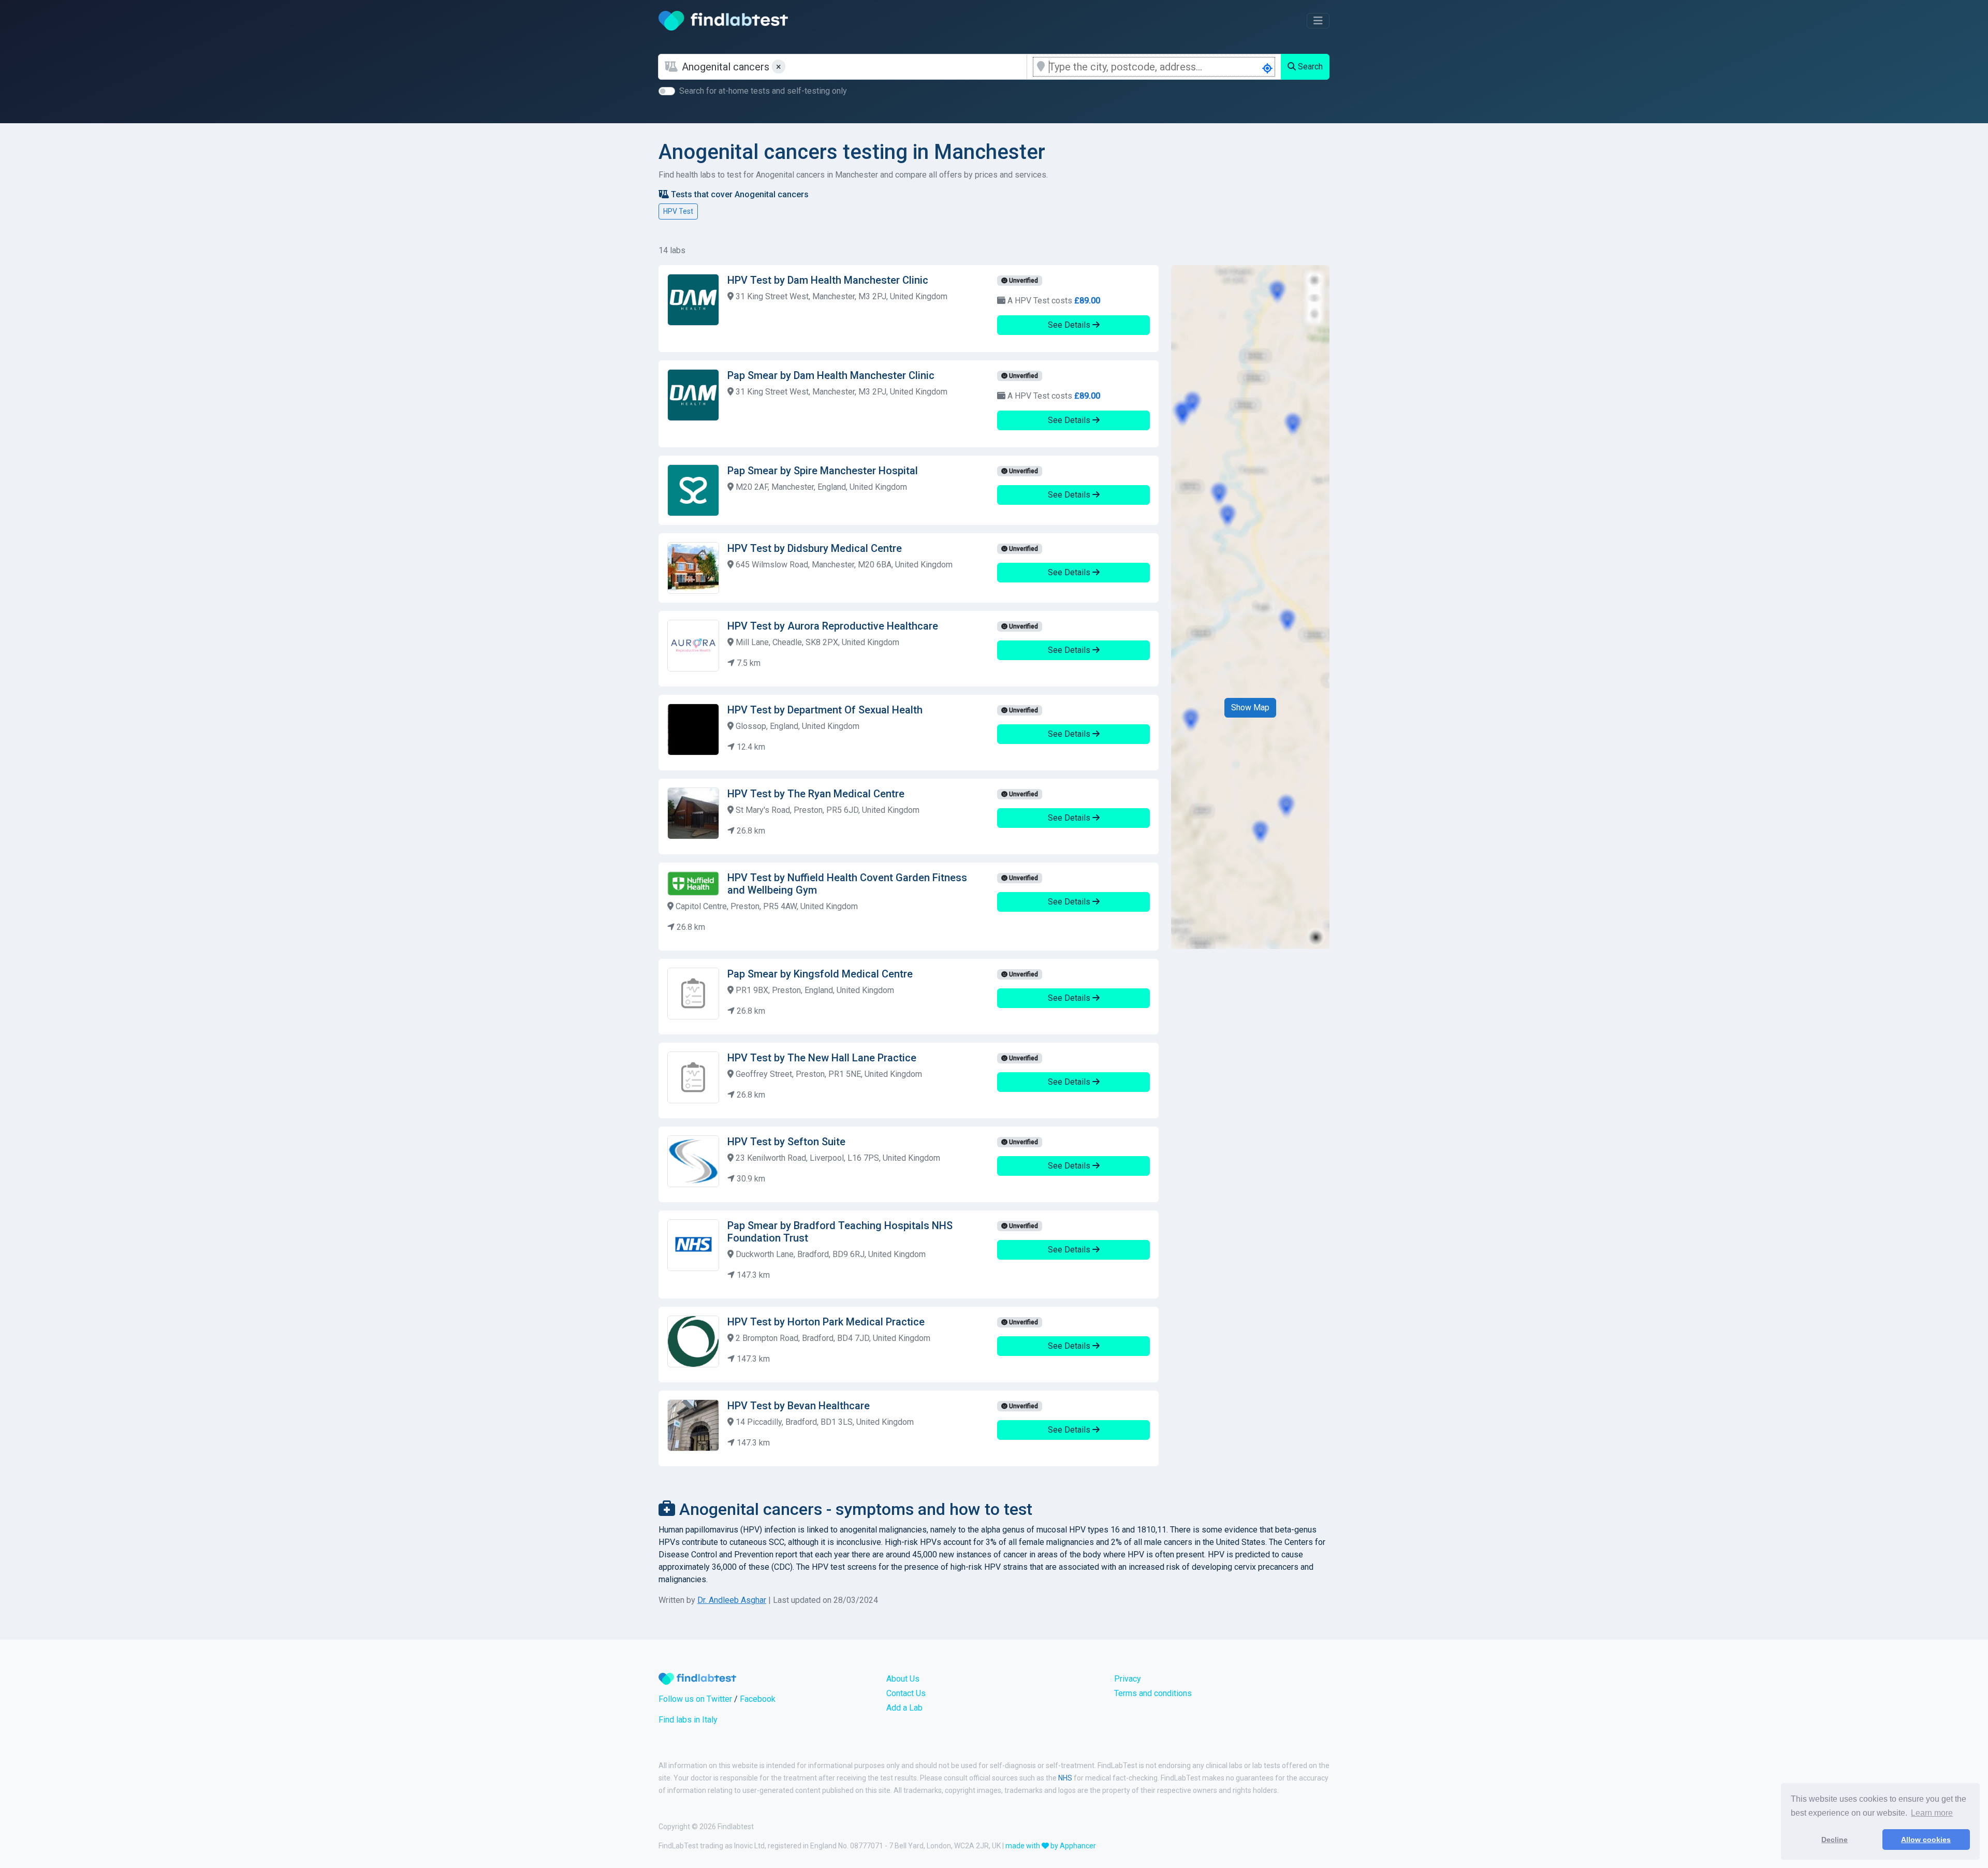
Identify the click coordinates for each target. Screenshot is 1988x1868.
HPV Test (678, 211)
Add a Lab (904, 1708)
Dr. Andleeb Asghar (732, 1600)
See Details (1070, 325)
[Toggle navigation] (1318, 21)
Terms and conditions (1153, 1693)
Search (1309, 67)
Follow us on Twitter (695, 1699)
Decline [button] (1834, 1840)
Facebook (758, 1699)
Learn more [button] (1932, 1813)
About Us (903, 1679)
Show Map (1250, 707)
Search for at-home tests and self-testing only (763, 91)
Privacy (1128, 1679)
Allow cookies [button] (1926, 1840)
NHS (1065, 1778)
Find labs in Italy (688, 1720)
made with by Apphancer (1051, 1846)
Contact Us (906, 1693)
